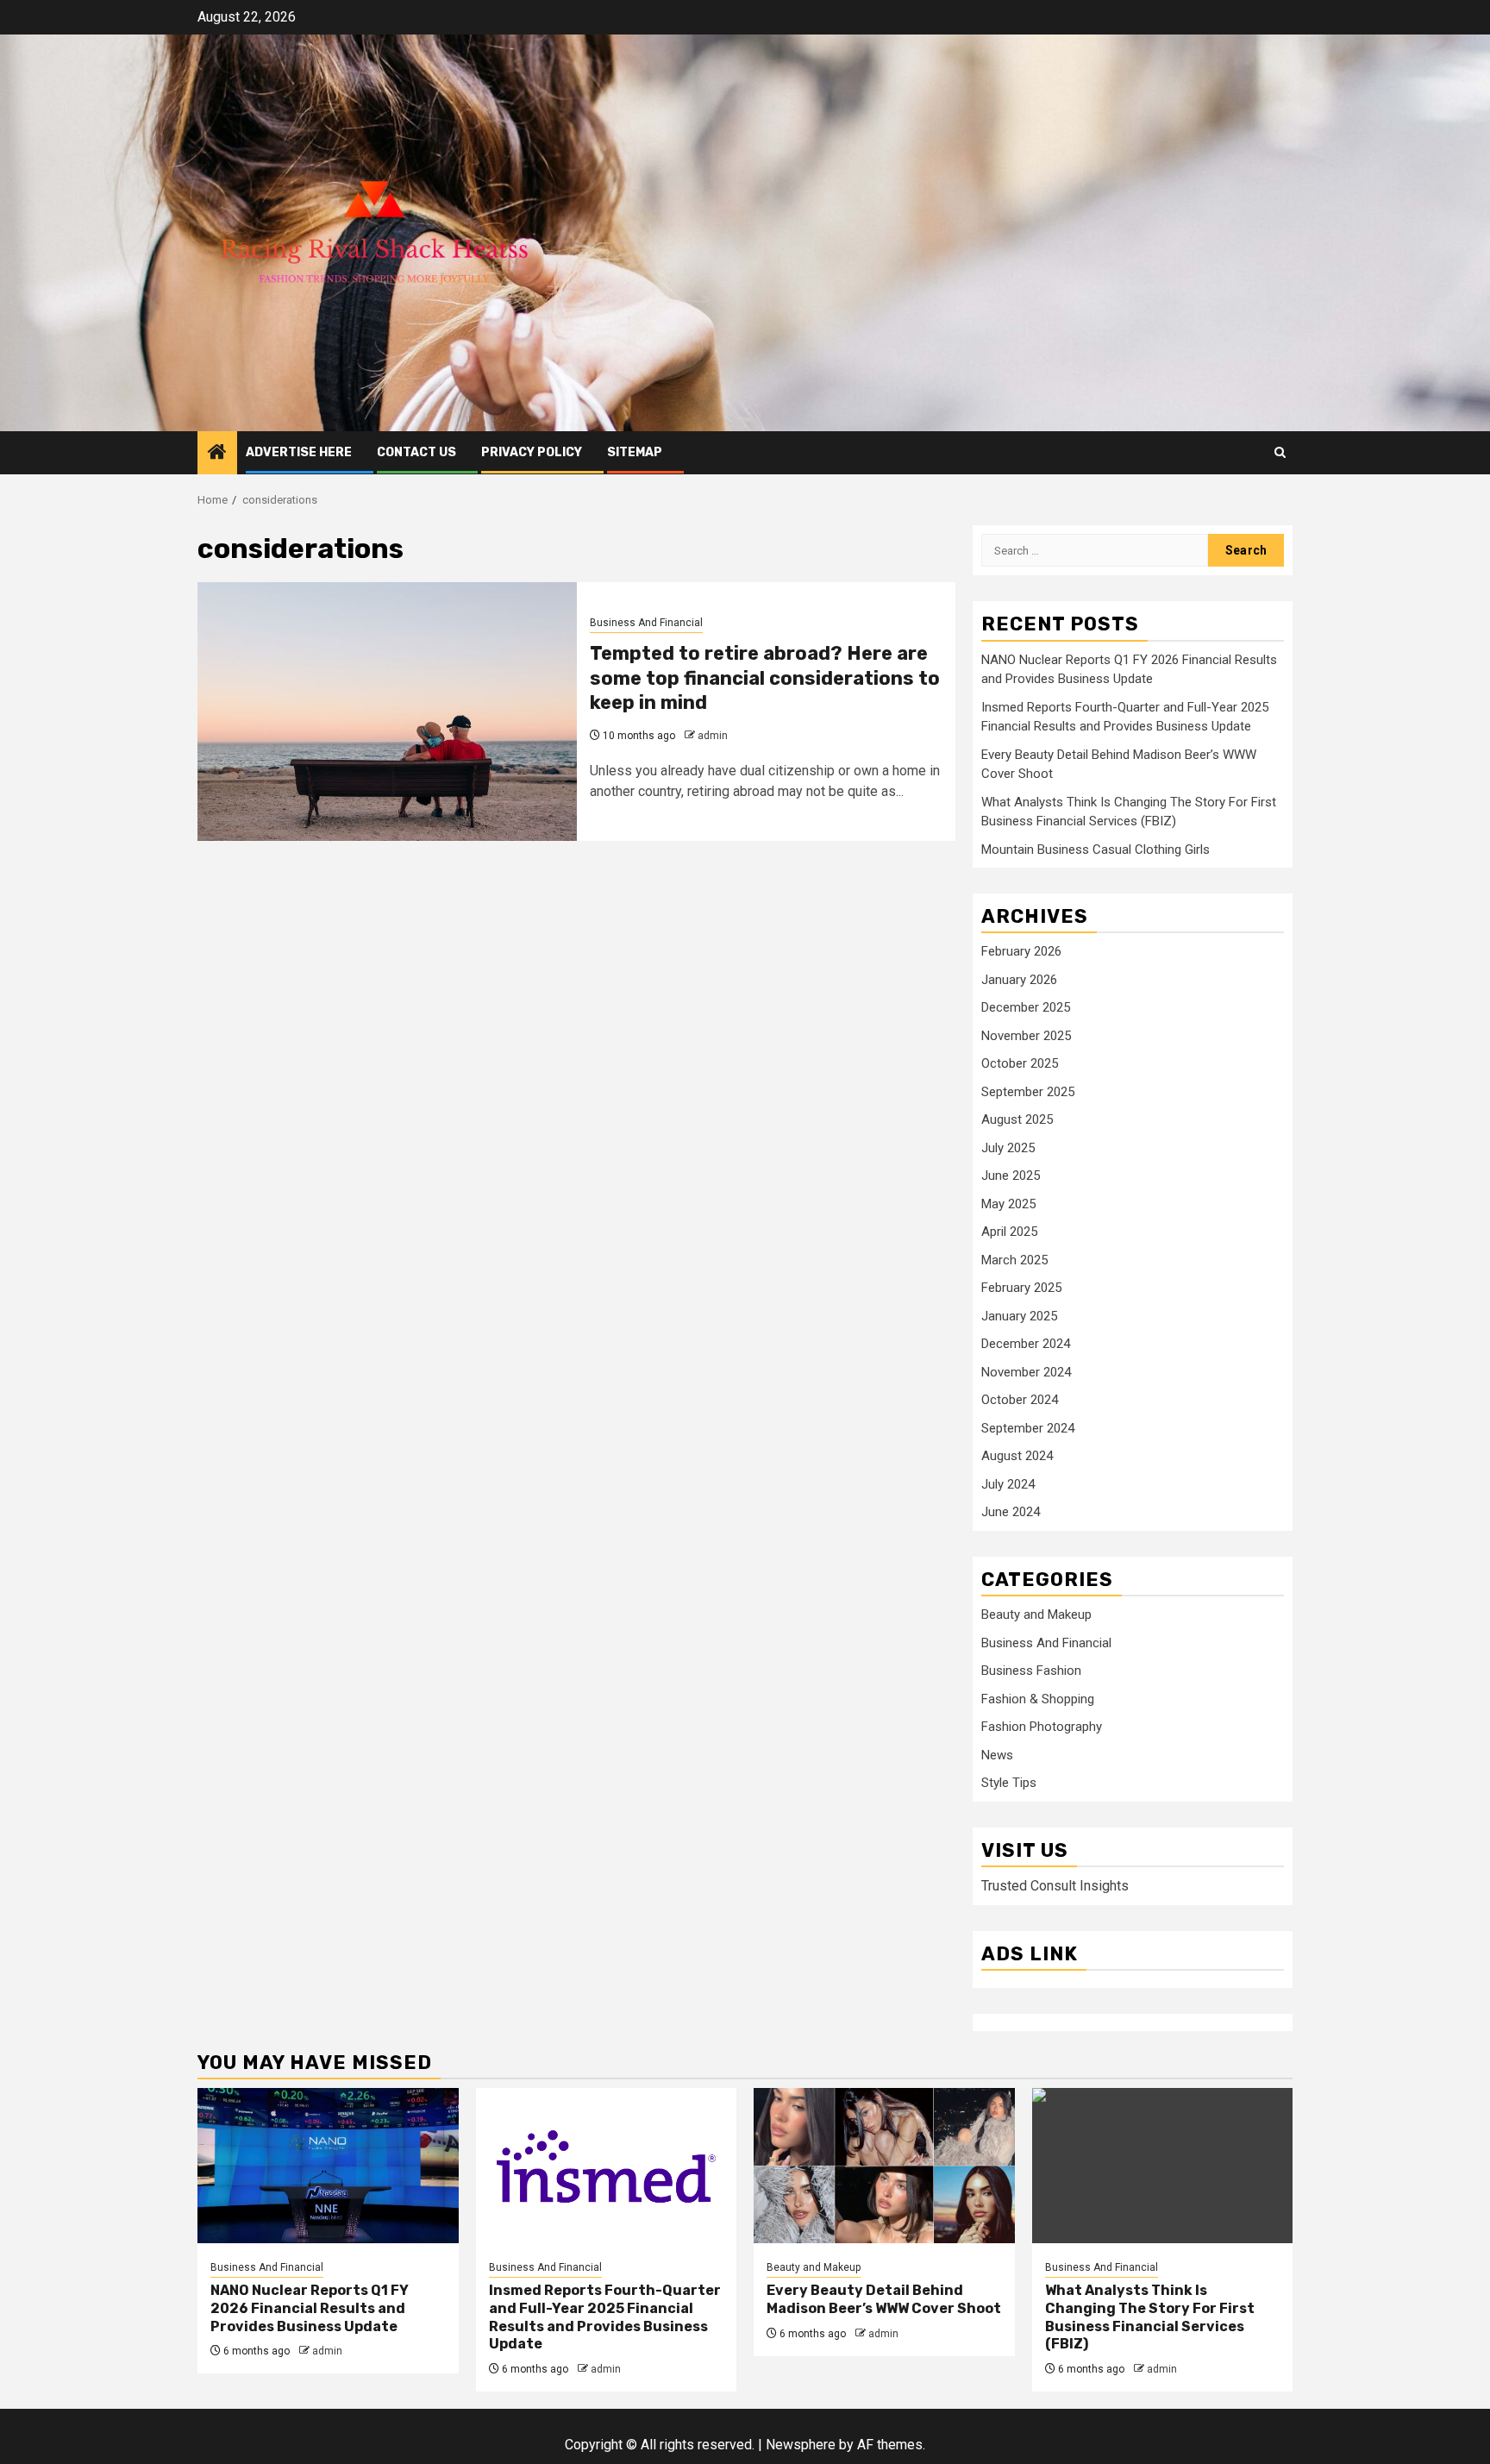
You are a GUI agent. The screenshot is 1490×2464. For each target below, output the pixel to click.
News (997, 1755)
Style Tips (1009, 1783)
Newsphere (801, 2445)
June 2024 (1011, 1512)
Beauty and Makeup (1036, 1614)
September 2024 (1028, 1428)
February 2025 (1021, 1288)
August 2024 (1017, 1456)
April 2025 (1009, 1232)
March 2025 (1014, 1260)
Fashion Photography (1042, 1727)
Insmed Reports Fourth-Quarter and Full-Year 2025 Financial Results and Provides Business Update (605, 2317)
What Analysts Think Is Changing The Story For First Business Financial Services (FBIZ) (1150, 2317)
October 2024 (1020, 1400)
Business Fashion (1031, 1671)
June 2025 (1011, 1176)
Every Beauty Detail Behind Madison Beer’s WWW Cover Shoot (884, 2299)
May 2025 (1008, 1204)
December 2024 (1026, 1344)
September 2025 (1028, 1092)
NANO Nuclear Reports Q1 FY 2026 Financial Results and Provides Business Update (310, 2308)
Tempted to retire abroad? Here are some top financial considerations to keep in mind (765, 678)
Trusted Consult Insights (1055, 1886)
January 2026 (1019, 980)
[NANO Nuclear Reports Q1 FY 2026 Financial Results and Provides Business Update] (328, 2166)
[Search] (1280, 452)
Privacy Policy (532, 452)
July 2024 (1008, 1484)
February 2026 (1021, 951)
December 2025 (1026, 1007)
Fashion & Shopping (1038, 1699)
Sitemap (635, 452)
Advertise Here (299, 452)
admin (713, 736)
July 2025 (1008, 1148)
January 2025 (1019, 1316)
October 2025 (1020, 1063)
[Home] (217, 454)
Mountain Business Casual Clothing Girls (1096, 850)
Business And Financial (646, 623)
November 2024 (1026, 1372)
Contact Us (416, 452)
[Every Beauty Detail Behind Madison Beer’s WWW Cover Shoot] (884, 2166)
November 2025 (1026, 1036)
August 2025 (1017, 1119)
